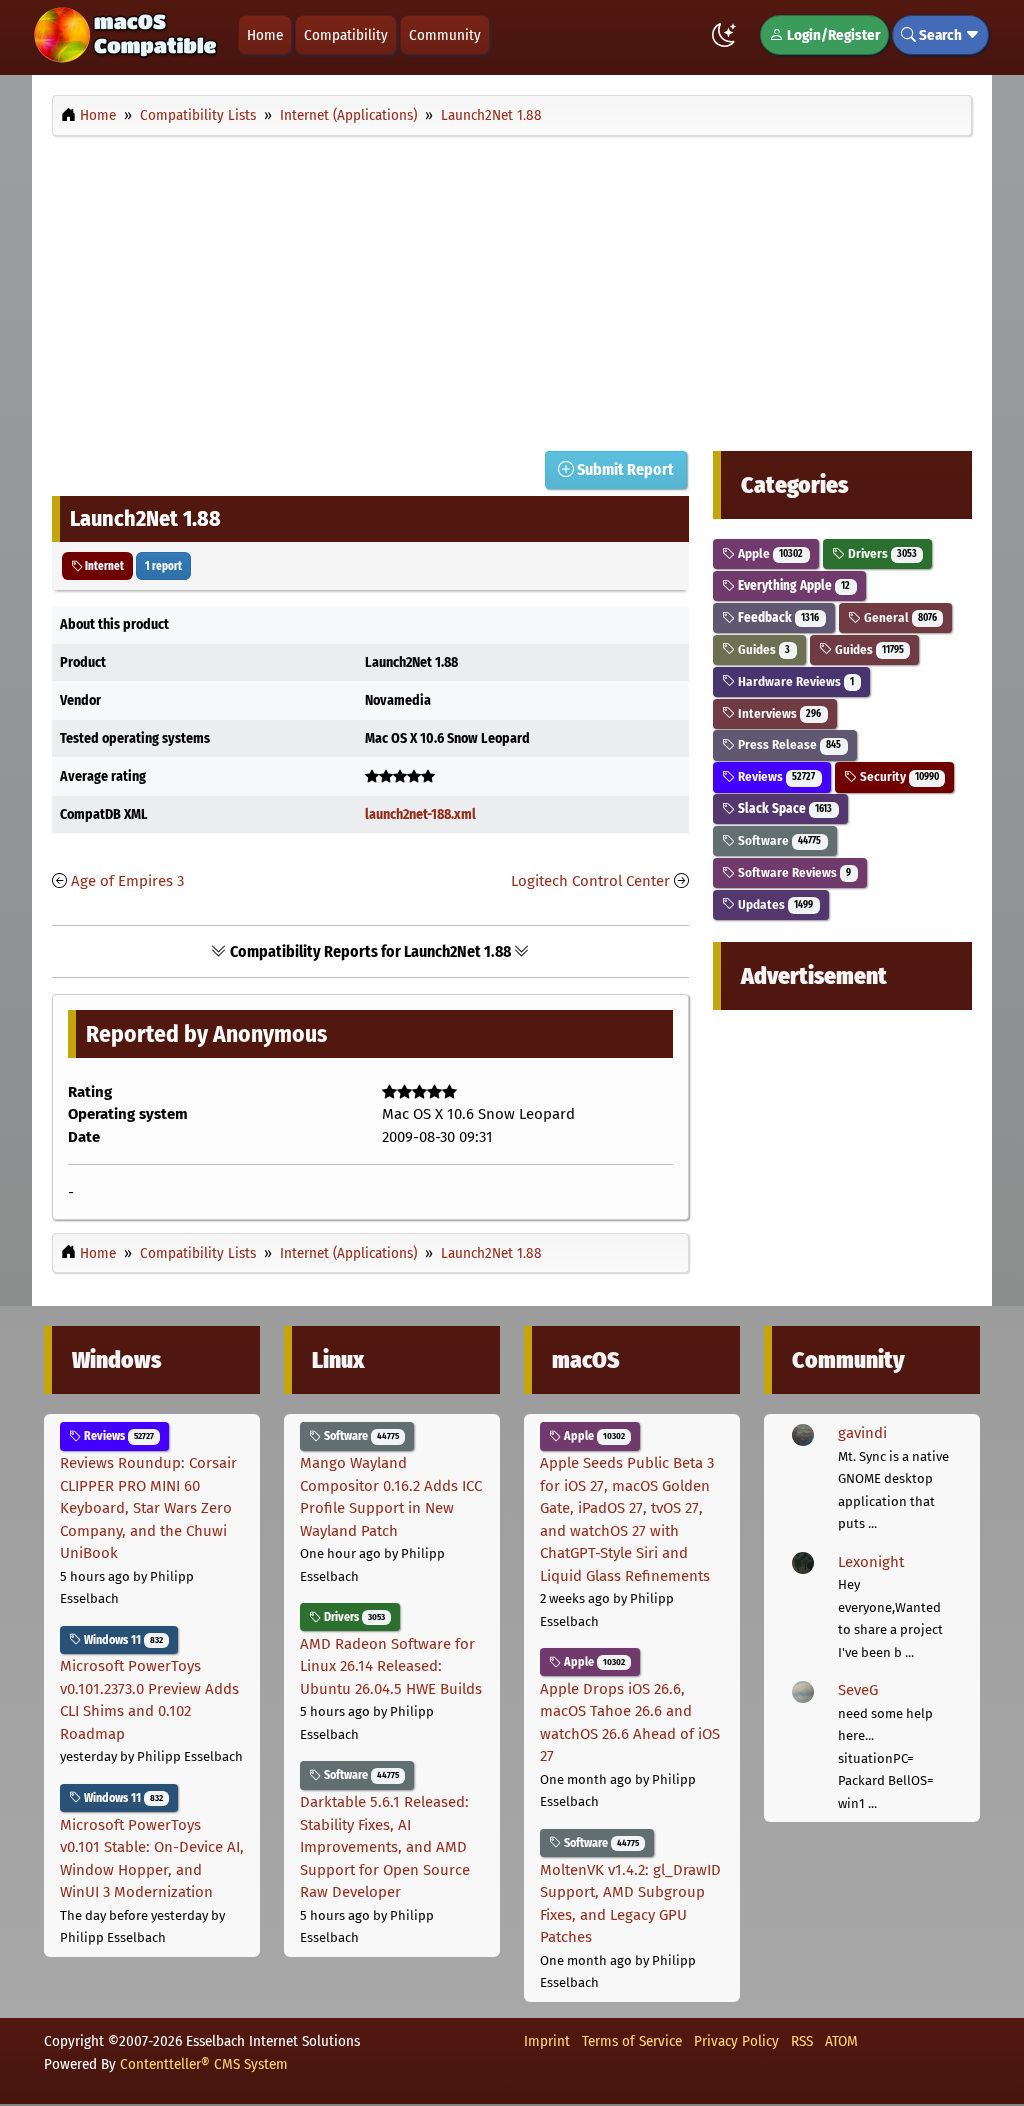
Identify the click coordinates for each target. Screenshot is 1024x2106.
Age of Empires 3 (127, 881)
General (899, 617)
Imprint (547, 2041)
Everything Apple (792, 585)
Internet (103, 566)
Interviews (778, 713)
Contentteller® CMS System (204, 2064)
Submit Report (624, 469)
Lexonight (871, 1562)
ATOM (841, 2041)
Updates (774, 904)
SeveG (858, 1690)
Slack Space (783, 808)
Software (778, 840)
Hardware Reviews (794, 681)
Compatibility (346, 35)
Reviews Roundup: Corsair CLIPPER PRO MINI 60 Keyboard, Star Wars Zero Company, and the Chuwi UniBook (148, 1508)
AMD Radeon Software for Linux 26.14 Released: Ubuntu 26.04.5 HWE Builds (391, 1666)
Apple (769, 553)
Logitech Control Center (590, 881)
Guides (762, 649)
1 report (163, 566)
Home (265, 35)
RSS (802, 2041)
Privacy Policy (736, 2041)
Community (445, 35)
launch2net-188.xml (420, 814)
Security (898, 776)
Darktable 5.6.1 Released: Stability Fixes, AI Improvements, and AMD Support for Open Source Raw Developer (385, 1847)
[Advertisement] (512, 288)
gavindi (862, 1433)
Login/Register (832, 35)
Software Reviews (793, 872)
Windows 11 (122, 1640)
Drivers (881, 553)
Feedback (777, 617)
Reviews (775, 776)
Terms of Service (632, 2041)
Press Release (788, 744)
